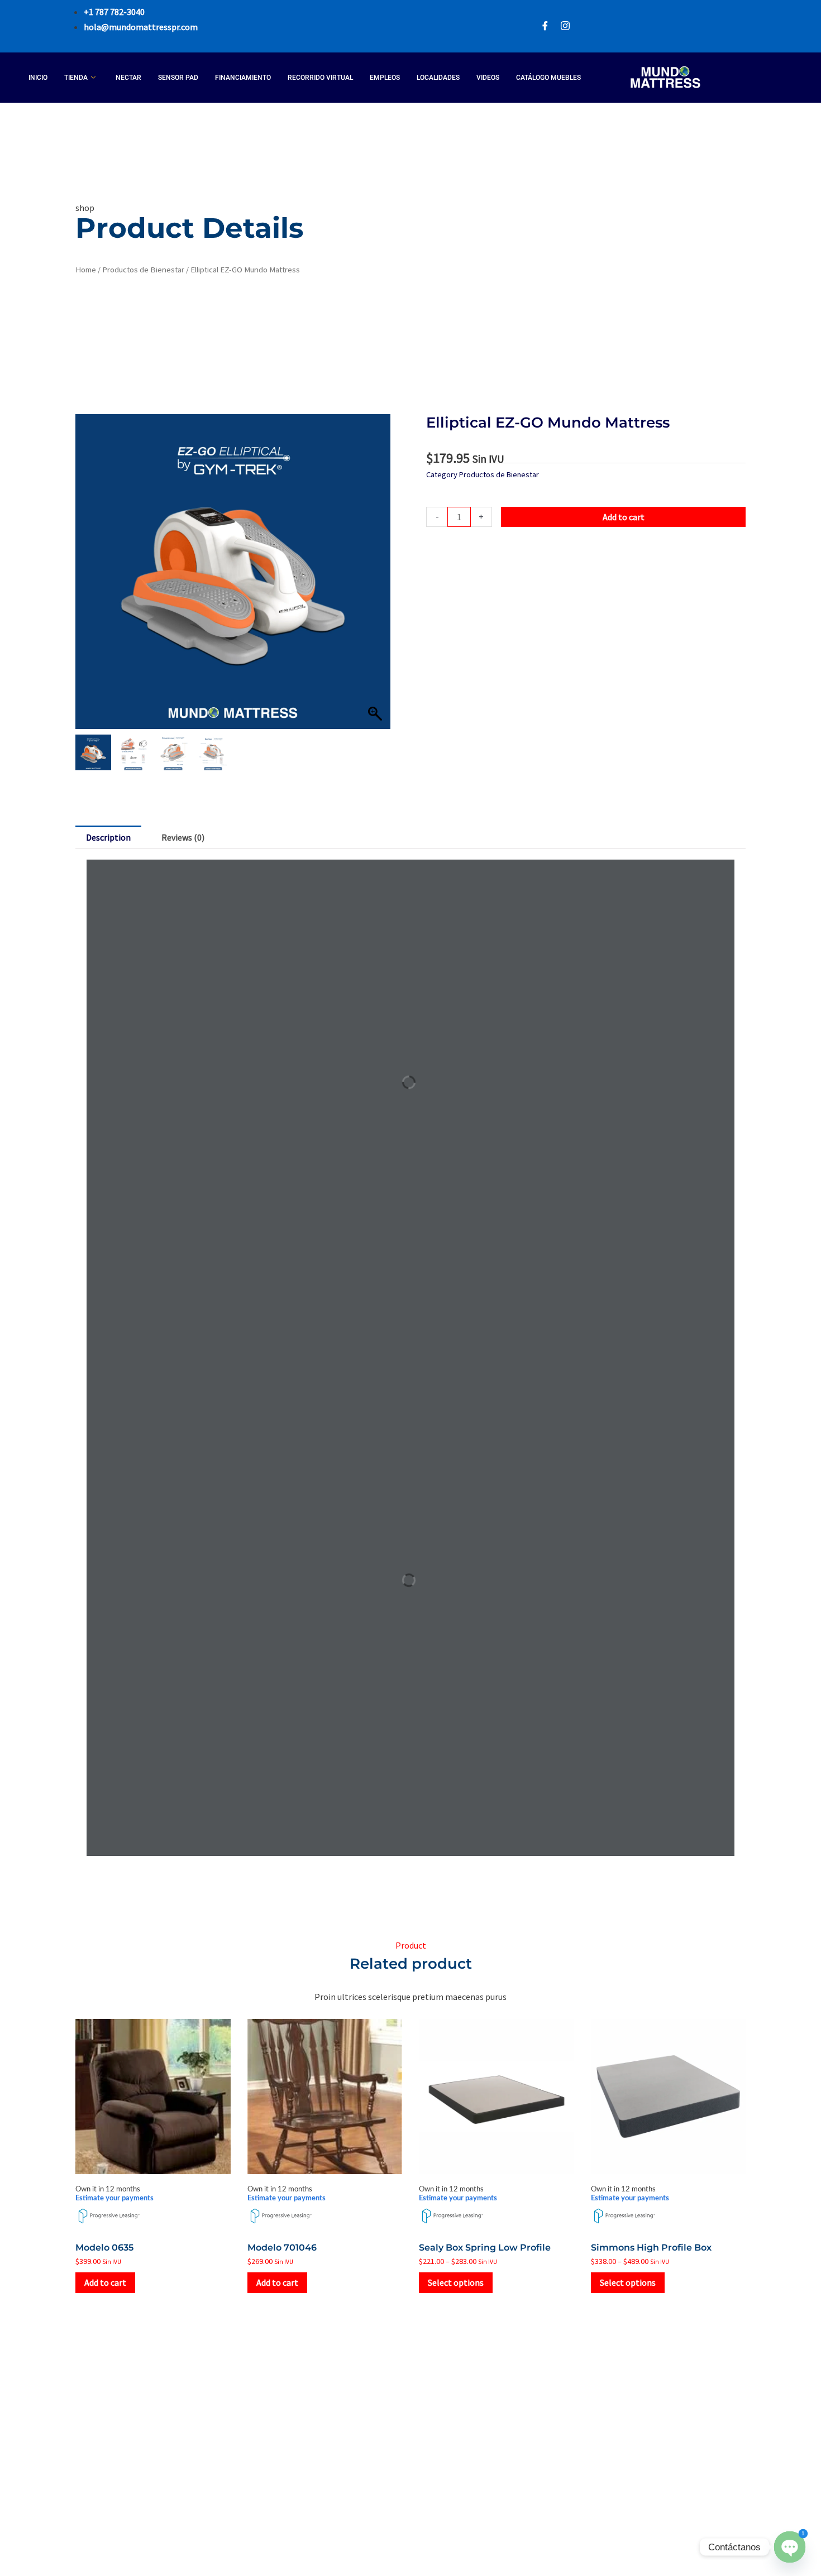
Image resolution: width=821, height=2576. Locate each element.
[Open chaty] (790, 2547)
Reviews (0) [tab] (183, 837)
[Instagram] (565, 27)
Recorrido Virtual (320, 78)
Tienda (76, 78)
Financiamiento (243, 78)
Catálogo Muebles (548, 78)
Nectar (128, 78)
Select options (456, 2282)
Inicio (38, 78)
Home (86, 270)
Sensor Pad (178, 78)
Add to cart (624, 517)
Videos (488, 78)
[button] (376, 577)
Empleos (385, 78)
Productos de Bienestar (143, 270)
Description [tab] (108, 837)
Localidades (438, 78)
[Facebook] (545, 27)
